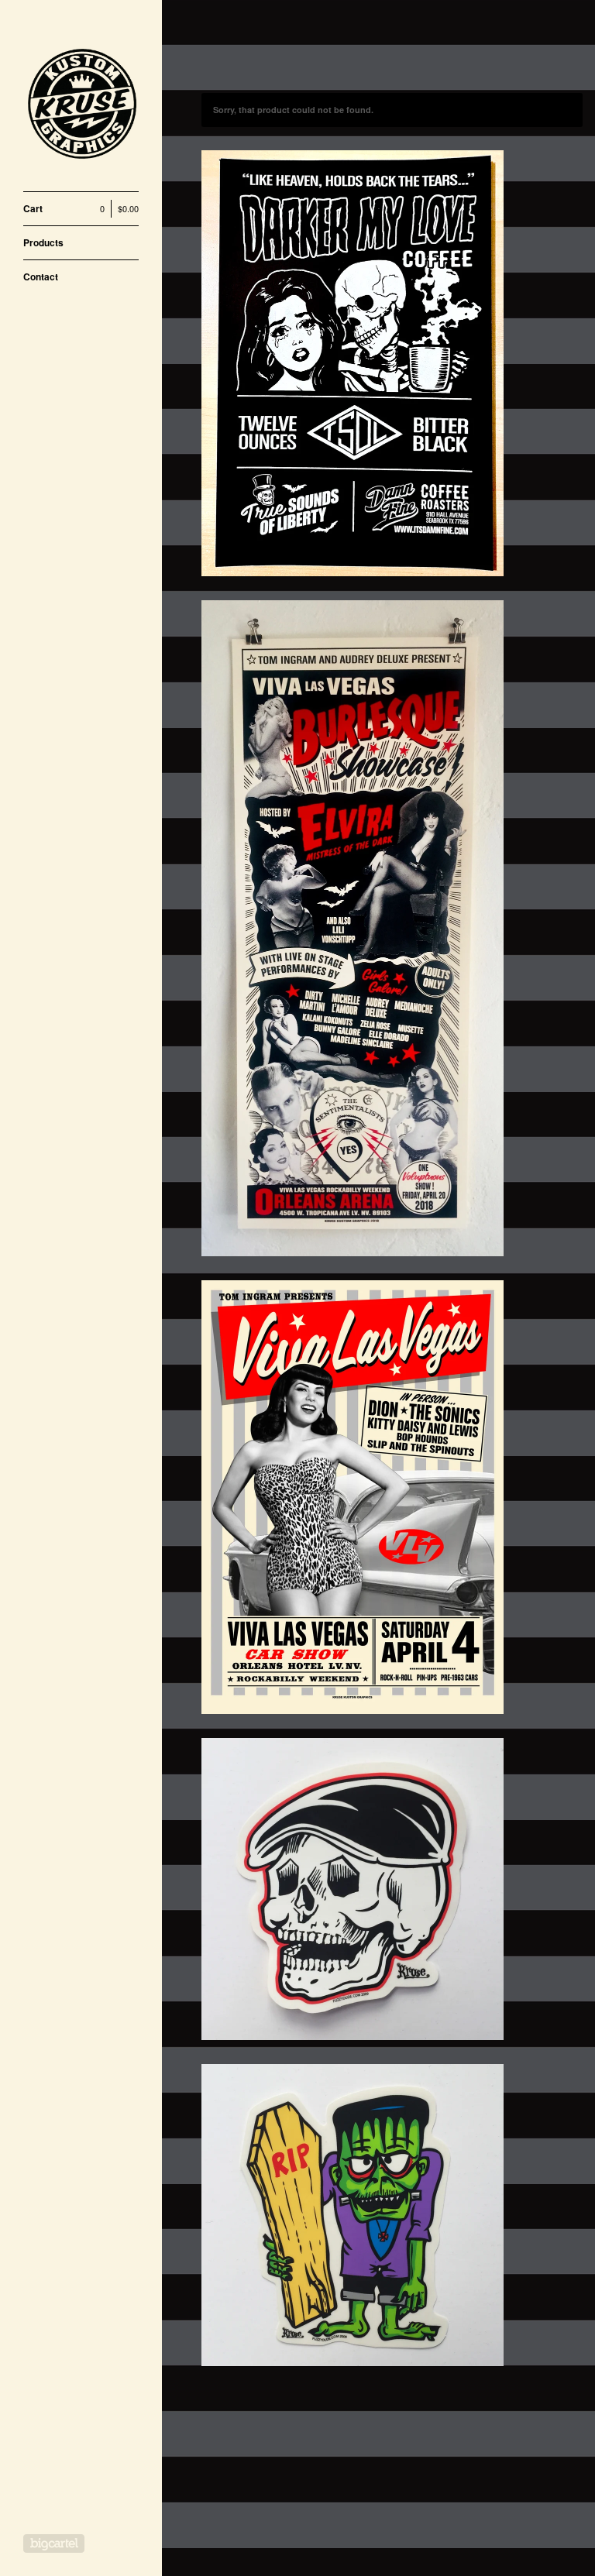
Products (43, 242)
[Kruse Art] (81, 104)
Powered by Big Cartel (54, 2543)
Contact (41, 276)
